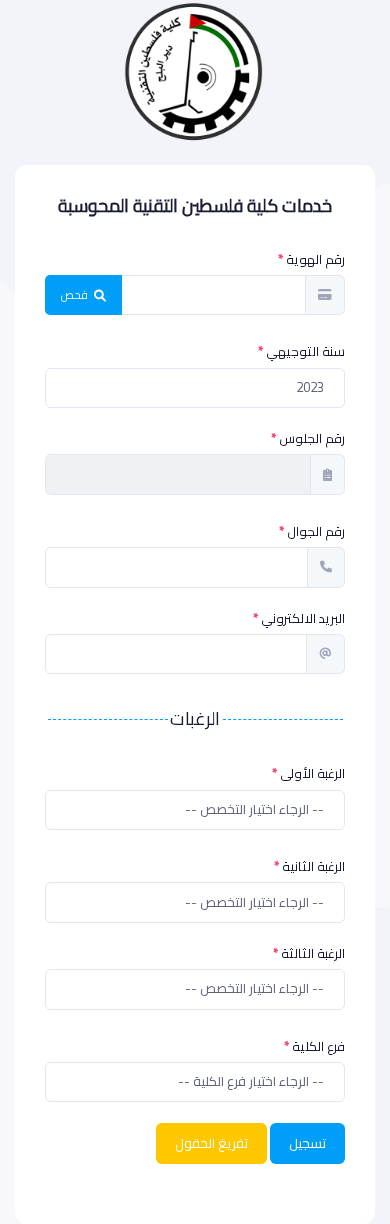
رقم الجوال (316, 531)
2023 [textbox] (310, 388)
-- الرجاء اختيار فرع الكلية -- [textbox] (251, 1082)
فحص (75, 295)
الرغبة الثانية (313, 866)
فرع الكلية (318, 1046)
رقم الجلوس (312, 438)
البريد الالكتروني (303, 618)
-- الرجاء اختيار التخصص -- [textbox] (254, 810)
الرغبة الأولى (312, 773)
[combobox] (195, 388)
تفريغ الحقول (211, 1143)
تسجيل (307, 1143)
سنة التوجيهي (305, 351)
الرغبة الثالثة (313, 953)
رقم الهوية (315, 259)
